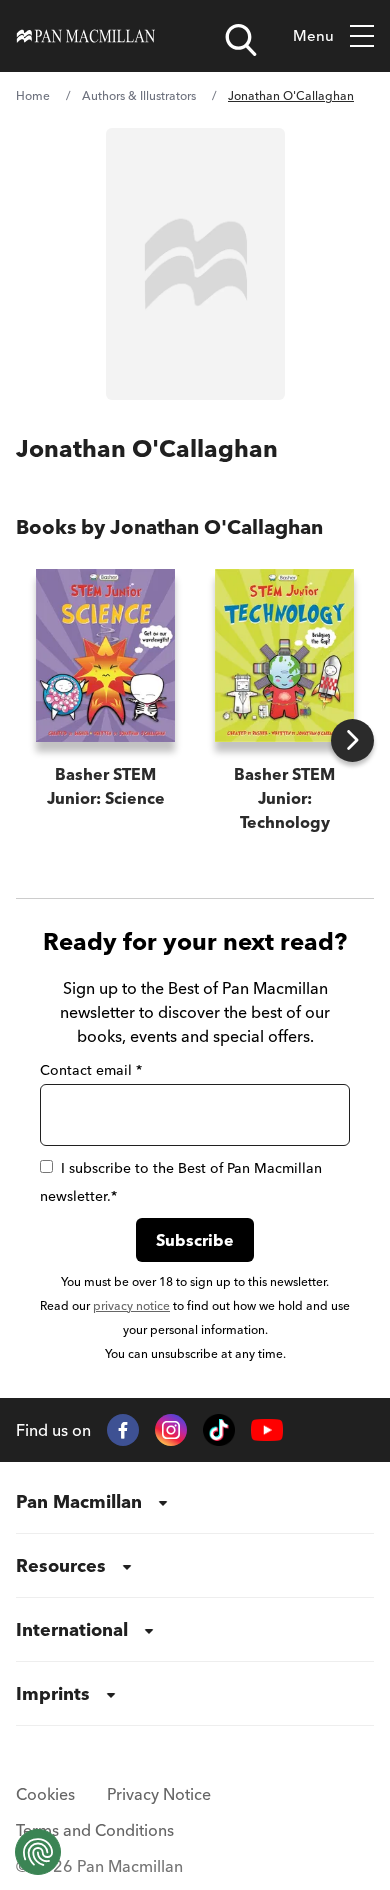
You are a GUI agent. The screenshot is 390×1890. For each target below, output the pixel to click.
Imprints (53, 1693)
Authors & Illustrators (139, 95)
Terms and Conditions (95, 1830)
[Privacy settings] (38, 1852)
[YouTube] (267, 1430)
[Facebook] (123, 1430)
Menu (313, 35)
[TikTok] (219, 1430)
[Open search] (241, 40)
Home (33, 95)
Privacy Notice (159, 1794)
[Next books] (352, 740)
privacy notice (131, 1305)
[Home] (86, 36)
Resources (61, 1565)
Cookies (45, 1794)
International (72, 1629)
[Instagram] (171, 1430)
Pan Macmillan (79, 1501)
